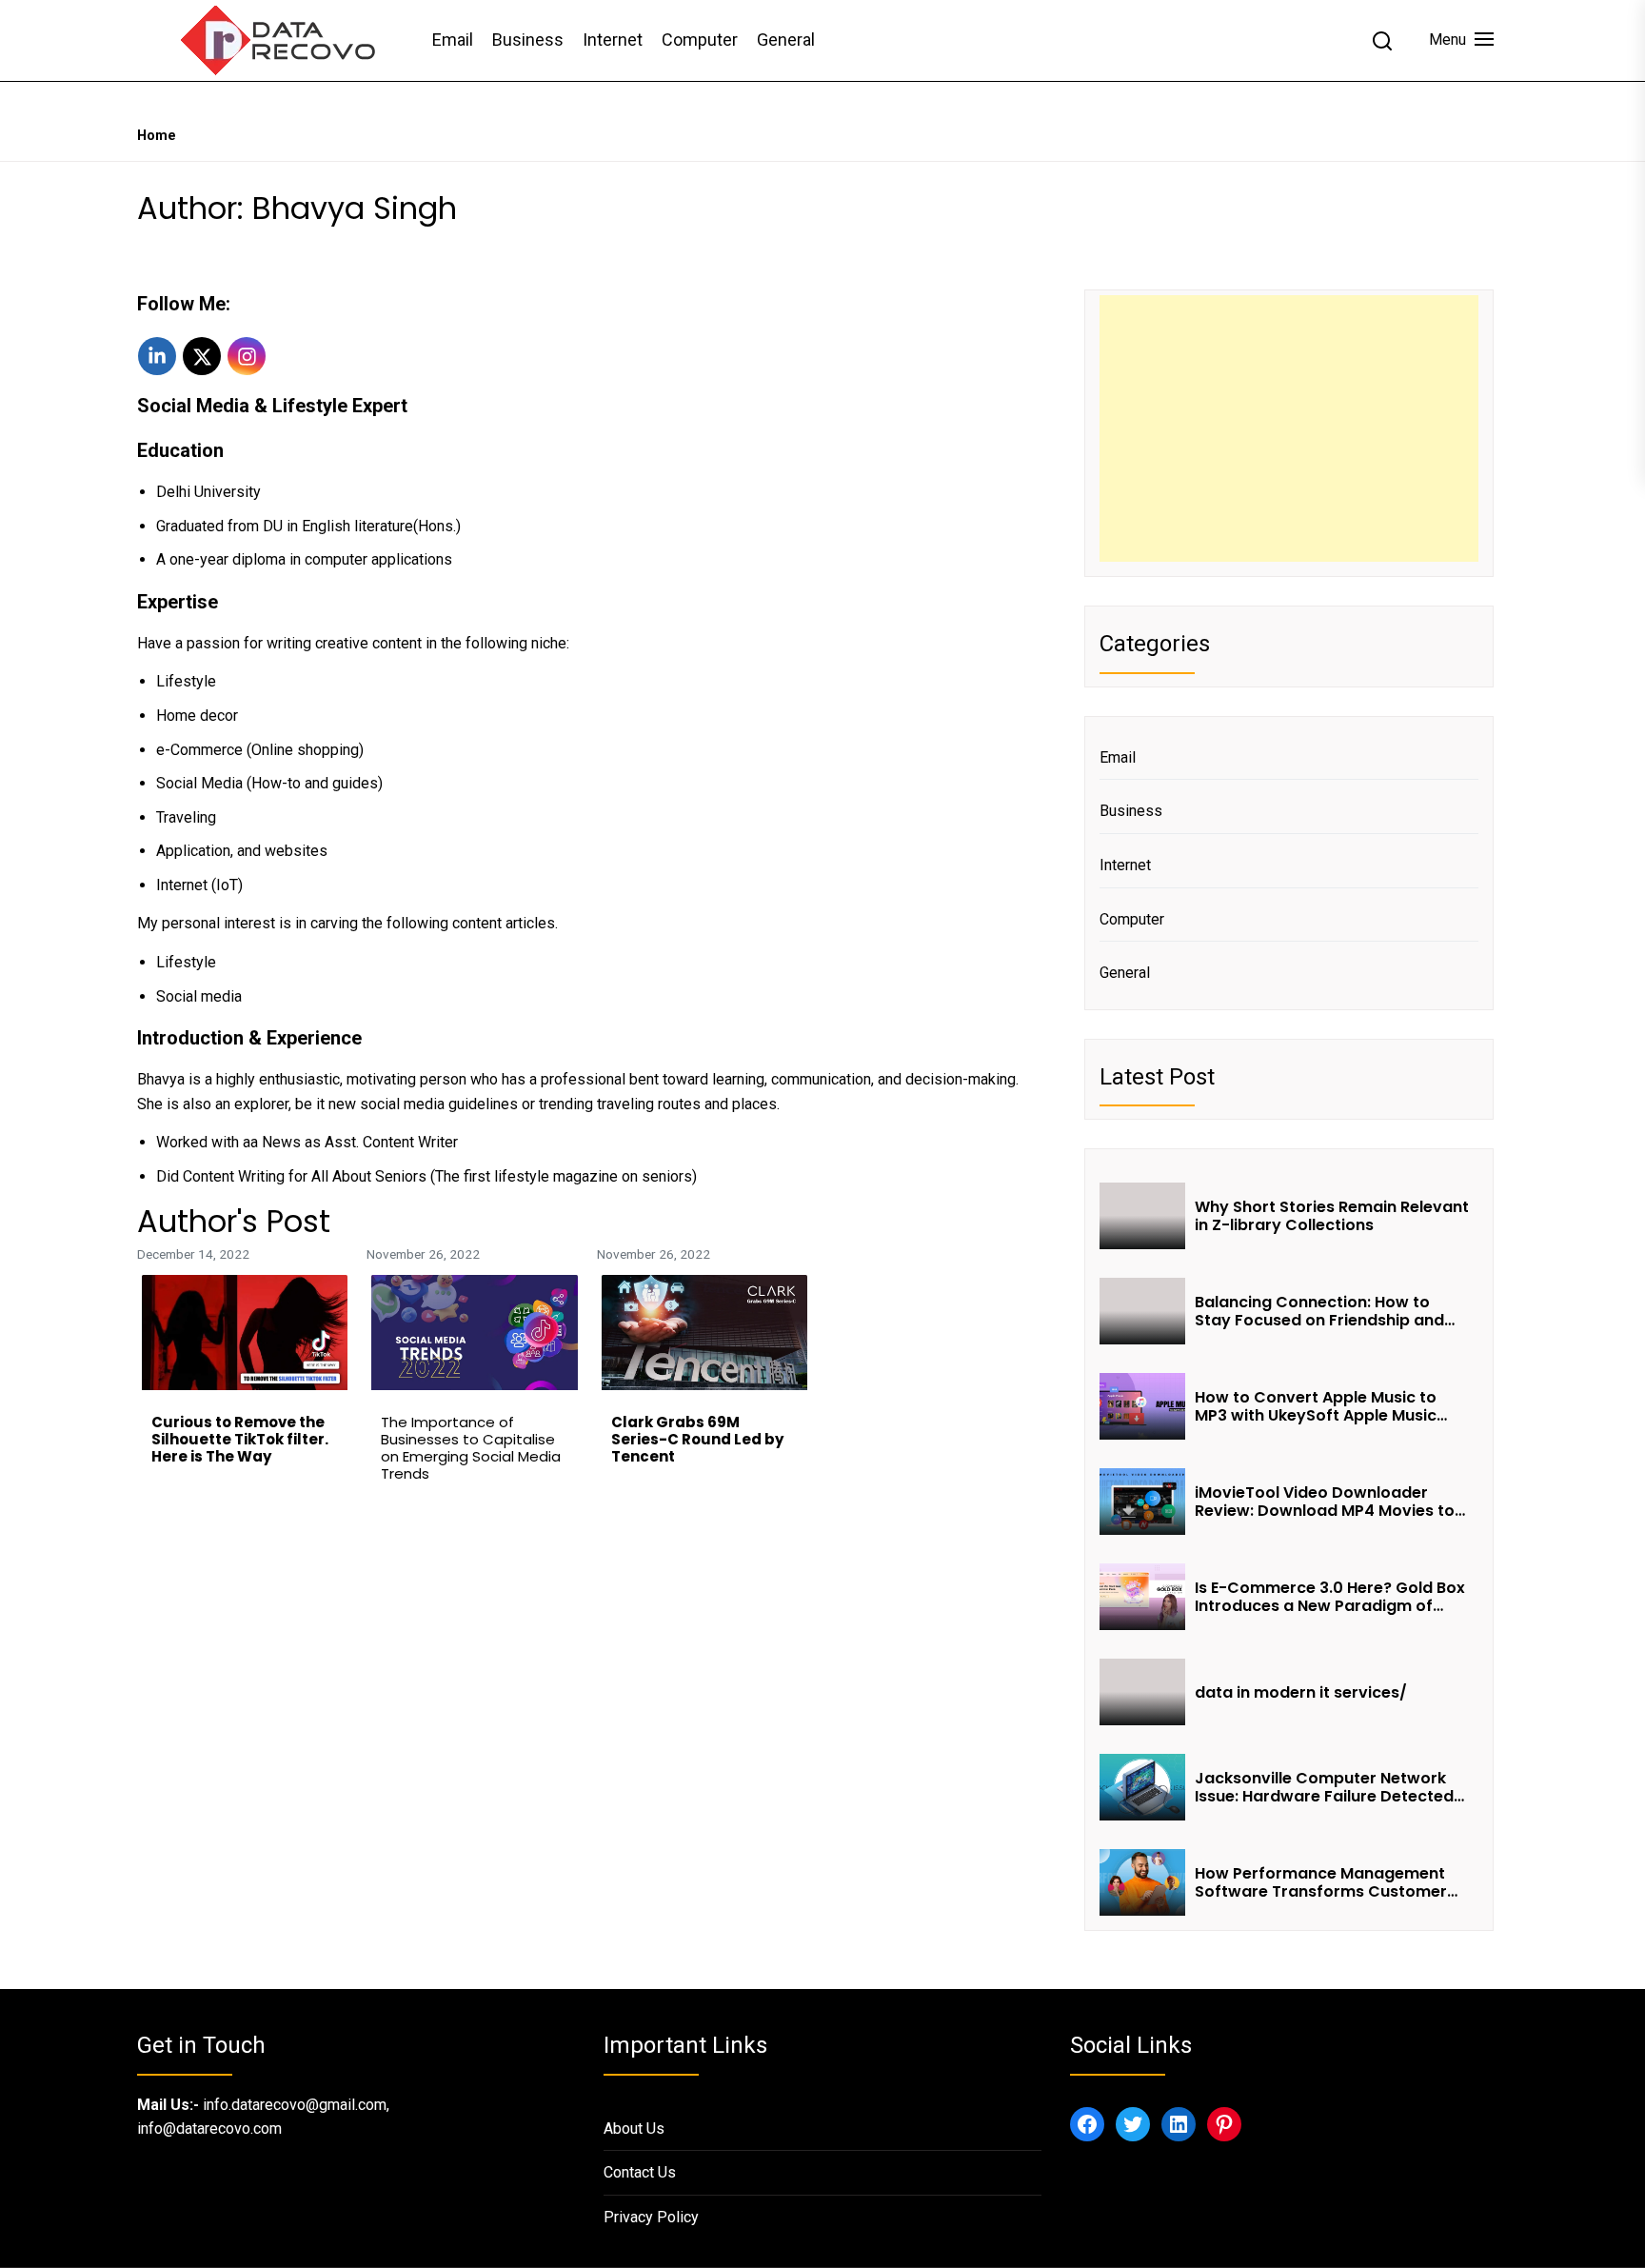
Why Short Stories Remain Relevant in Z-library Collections (1332, 1216)
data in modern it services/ (1303, 1692)
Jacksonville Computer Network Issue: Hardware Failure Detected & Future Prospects (1324, 1787)
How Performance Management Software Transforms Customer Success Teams (1321, 1882)
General (786, 40)
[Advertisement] (1289, 428)
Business (528, 40)
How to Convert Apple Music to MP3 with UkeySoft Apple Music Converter (1316, 1406)
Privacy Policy (651, 2217)
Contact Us (640, 2172)
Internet (613, 40)
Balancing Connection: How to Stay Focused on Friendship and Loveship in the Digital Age (1319, 1311)
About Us (634, 2129)
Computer (700, 40)
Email (453, 40)
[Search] (1382, 41)
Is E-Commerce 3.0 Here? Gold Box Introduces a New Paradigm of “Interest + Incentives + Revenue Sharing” (1330, 1597)
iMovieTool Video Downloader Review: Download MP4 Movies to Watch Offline (1325, 1502)
